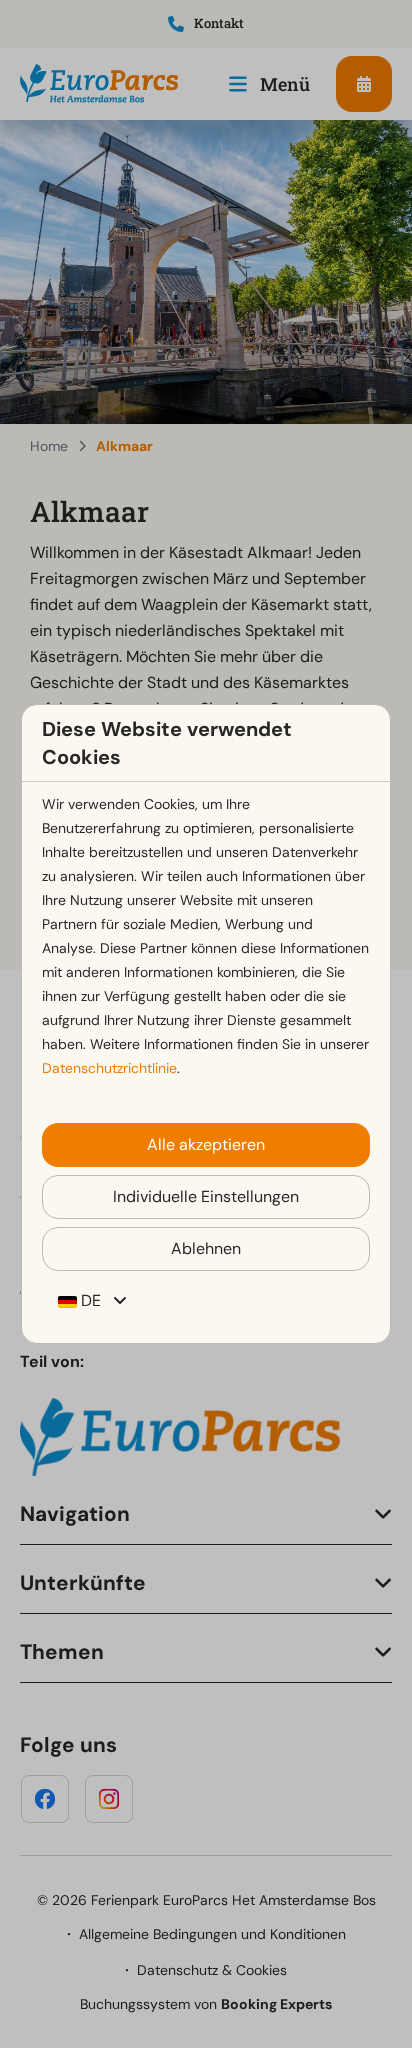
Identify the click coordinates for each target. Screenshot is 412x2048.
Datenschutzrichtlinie (109, 1068)
